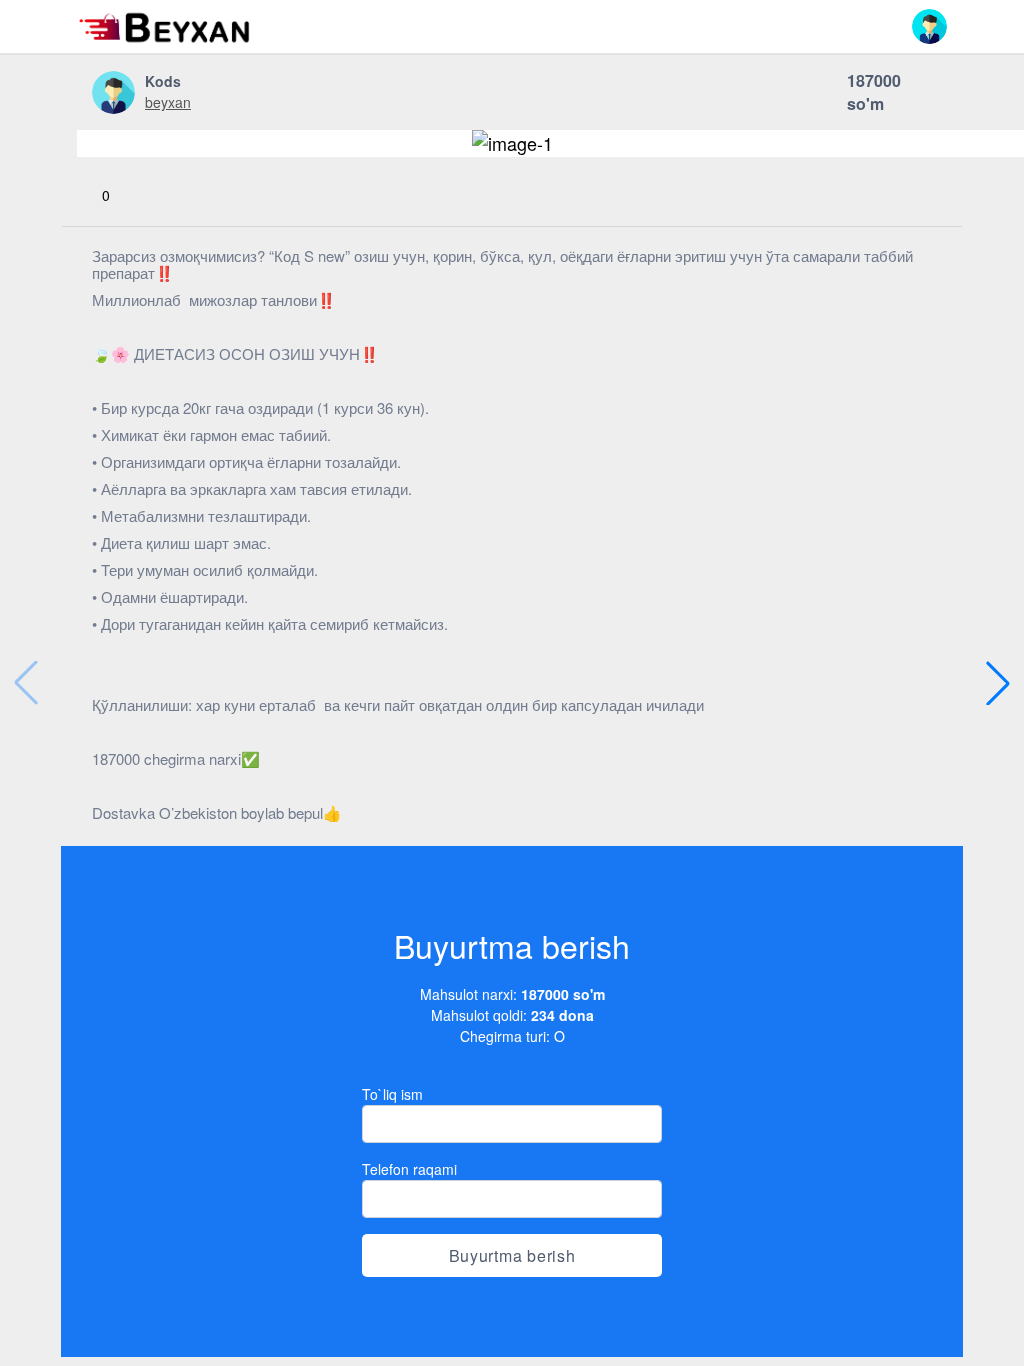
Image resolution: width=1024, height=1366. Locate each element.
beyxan (168, 102)
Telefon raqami (409, 1169)
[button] (929, 26)
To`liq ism (392, 1094)
